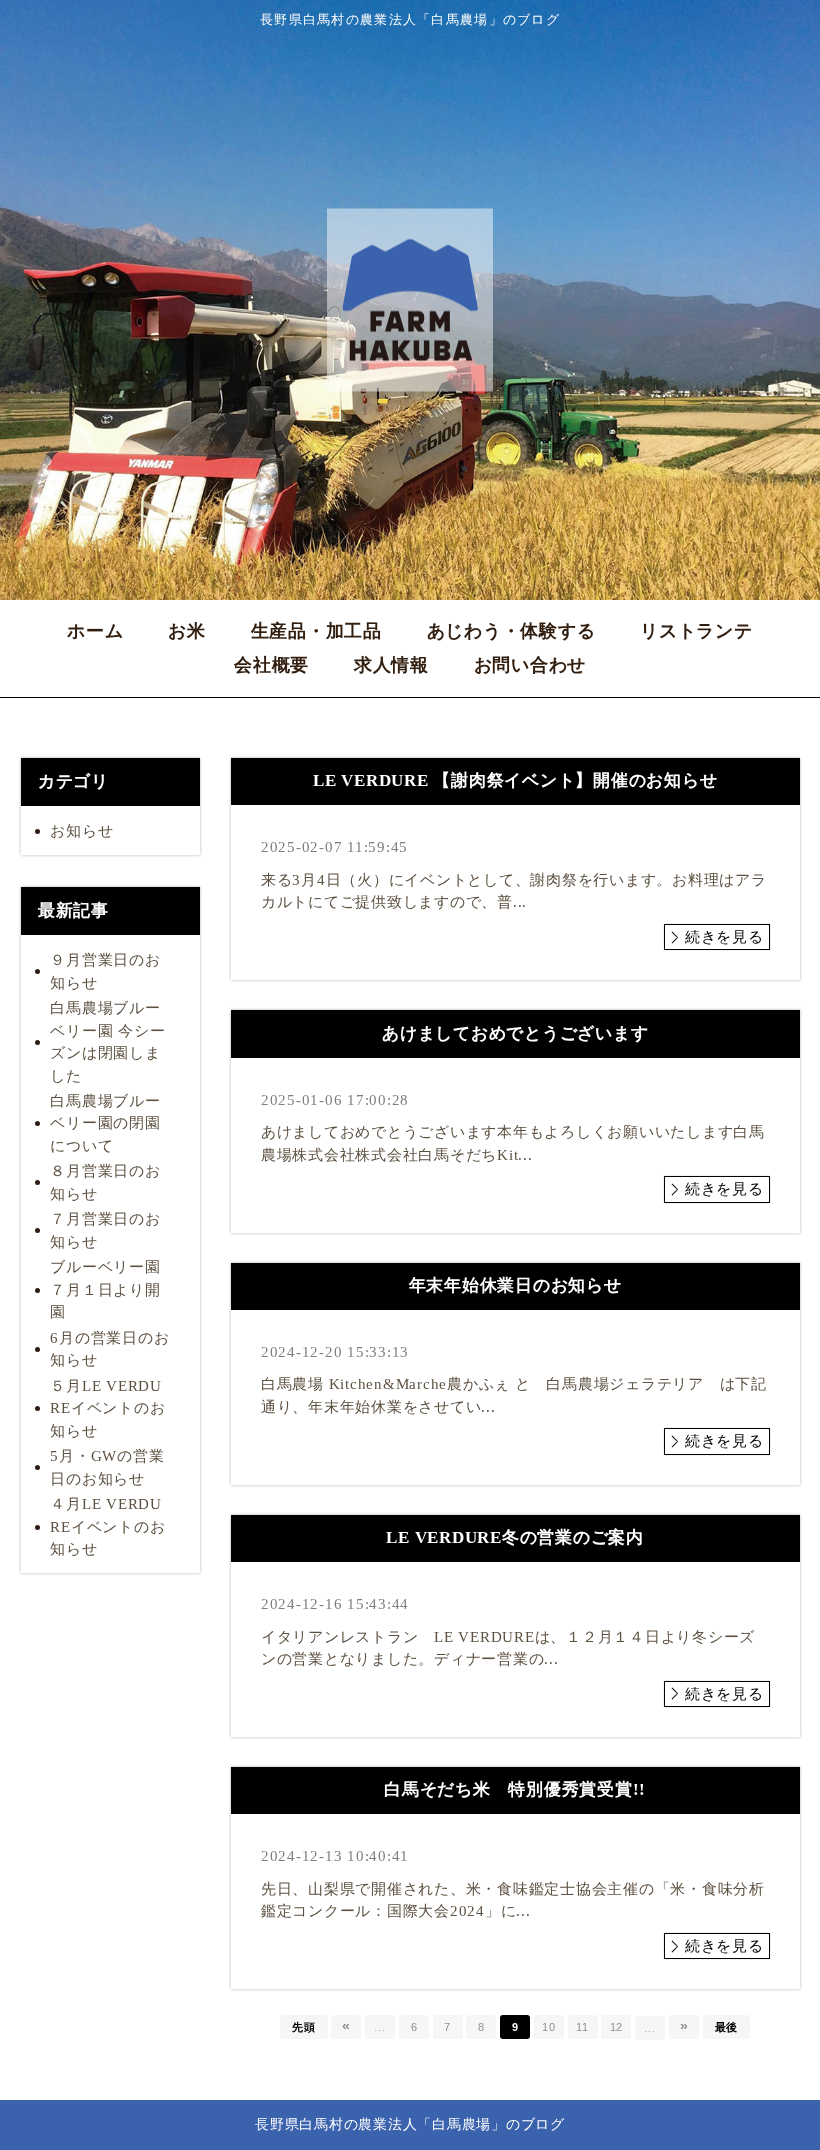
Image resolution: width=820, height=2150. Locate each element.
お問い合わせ (530, 665)
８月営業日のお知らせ (105, 1182)
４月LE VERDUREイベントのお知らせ (107, 1526)
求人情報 (391, 665)
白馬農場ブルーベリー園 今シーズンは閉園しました (107, 1042)
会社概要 (271, 665)
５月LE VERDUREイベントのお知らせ (107, 1408)
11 (582, 2027)
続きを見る (724, 937)
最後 (727, 2027)
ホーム (95, 631)
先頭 (304, 2027)
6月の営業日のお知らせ (109, 1349)
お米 (187, 631)
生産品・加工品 (316, 631)
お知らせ (81, 831)
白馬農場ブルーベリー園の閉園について (105, 1123)
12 (617, 2027)
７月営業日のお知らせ (105, 1230)
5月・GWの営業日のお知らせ (107, 1467)
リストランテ (696, 631)
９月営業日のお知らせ (105, 971)
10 (549, 2027)
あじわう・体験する (511, 631)
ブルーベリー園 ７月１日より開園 (113, 1289)
